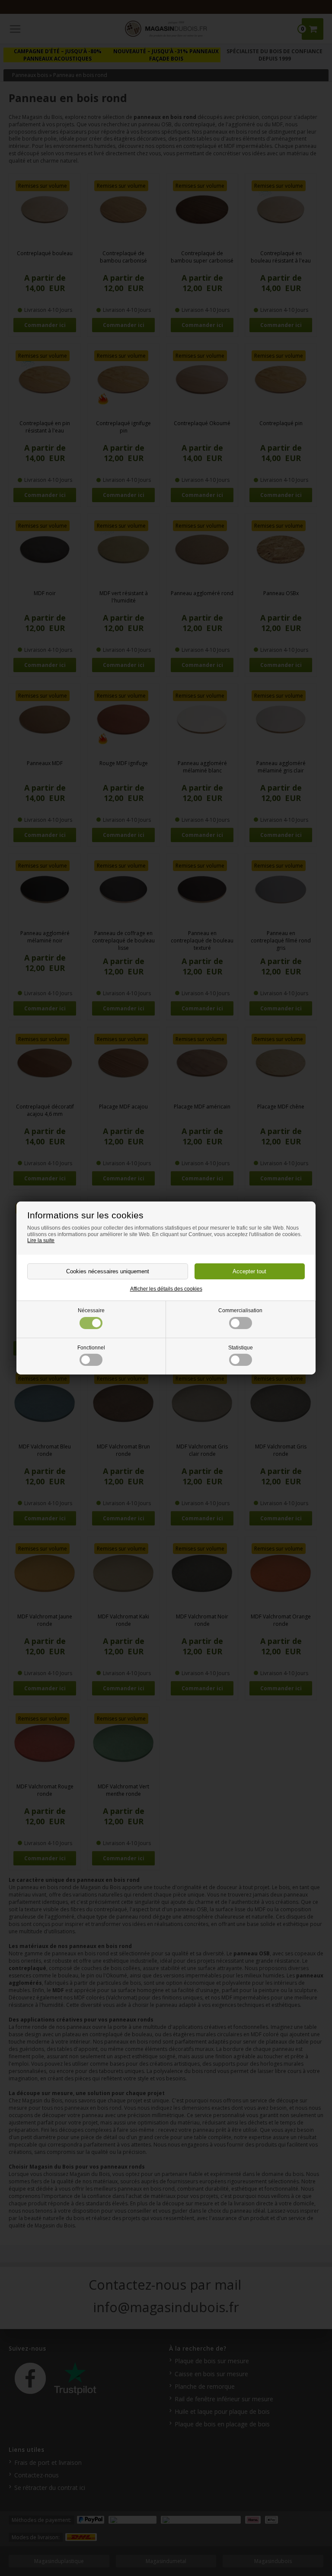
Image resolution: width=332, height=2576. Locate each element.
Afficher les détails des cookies (166, 1289)
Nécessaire (91, 1310)
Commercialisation (240, 1310)
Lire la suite (41, 1240)
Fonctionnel (91, 1348)
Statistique (241, 1348)
